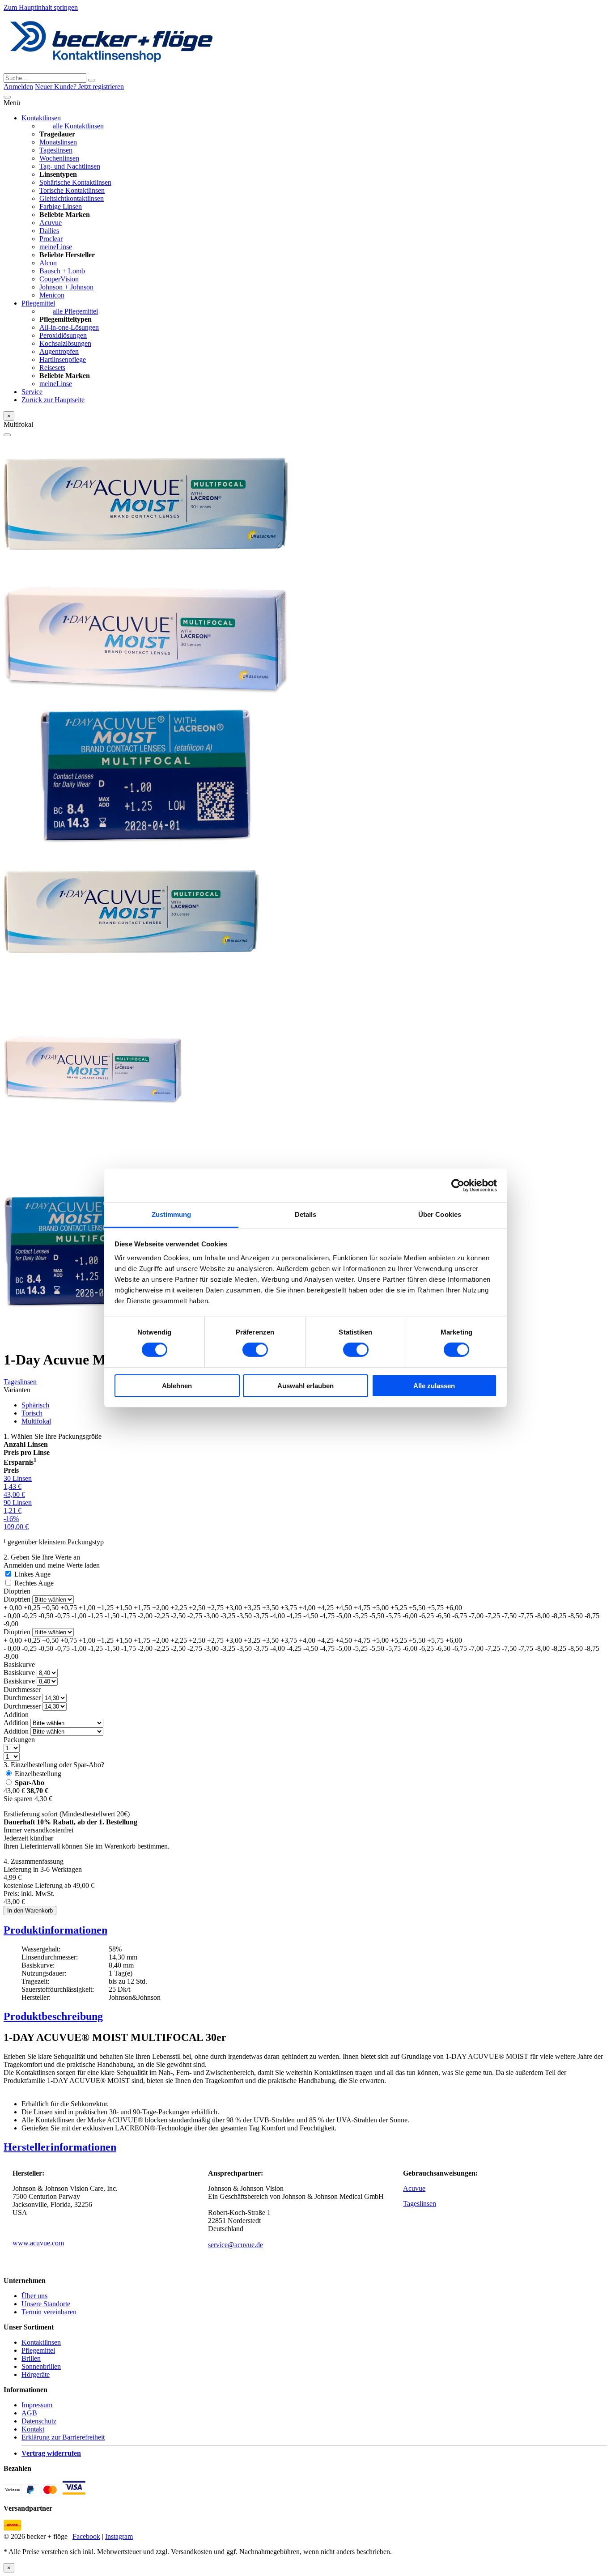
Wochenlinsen (59, 158)
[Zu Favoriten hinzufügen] (7, 435)
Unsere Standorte (46, 2304)
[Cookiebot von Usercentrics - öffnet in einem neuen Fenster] (458, 1185)
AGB (29, 2413)
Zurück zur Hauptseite (53, 400)
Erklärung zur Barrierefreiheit (63, 2437)
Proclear (51, 239)
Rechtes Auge (34, 1583)
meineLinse (56, 247)
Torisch (32, 1413)
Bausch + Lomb (62, 271)
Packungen (19, 1740)
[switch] (255, 1350)
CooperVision (59, 279)
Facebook (86, 2536)
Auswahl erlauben (305, 1386)
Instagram (119, 2536)
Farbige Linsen (61, 206)
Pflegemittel (38, 303)
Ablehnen (177, 1386)
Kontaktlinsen (41, 118)
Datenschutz (39, 2421)
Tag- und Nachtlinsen (70, 166)
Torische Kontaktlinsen (72, 190)
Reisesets (52, 368)
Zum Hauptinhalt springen (41, 7)
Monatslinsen (58, 142)
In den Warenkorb (30, 1911)
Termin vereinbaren (49, 2312)
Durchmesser (22, 1690)
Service (32, 392)
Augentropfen (59, 351)
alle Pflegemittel (75, 311)
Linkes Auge (32, 1574)
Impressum (37, 2405)
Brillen (31, 2358)
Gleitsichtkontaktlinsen (72, 198)
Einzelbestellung (38, 1774)
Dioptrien (17, 1591)
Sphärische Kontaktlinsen (75, 182)
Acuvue (51, 223)
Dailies (49, 231)
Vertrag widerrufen (51, 2453)
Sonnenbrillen (41, 2366)
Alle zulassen (434, 1386)
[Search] (92, 80)
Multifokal (36, 1421)
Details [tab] (306, 1214)
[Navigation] (7, 97)
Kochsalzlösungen (65, 343)
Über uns (34, 2296)
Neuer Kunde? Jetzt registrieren (79, 87)
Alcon (48, 263)
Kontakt (33, 2429)
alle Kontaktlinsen (78, 126)
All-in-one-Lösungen (69, 327)
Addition (16, 1715)
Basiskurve (19, 1664)
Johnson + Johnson (66, 287)
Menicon (52, 295)
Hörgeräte (36, 2374)
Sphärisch (35, 1405)
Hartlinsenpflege (63, 359)
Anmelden (18, 87)
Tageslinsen (56, 150)
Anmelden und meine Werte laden (52, 1565)
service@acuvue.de (235, 2245)
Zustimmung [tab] (172, 1214)
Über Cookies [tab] (440, 1214)
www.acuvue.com (38, 2243)
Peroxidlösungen (63, 335)
